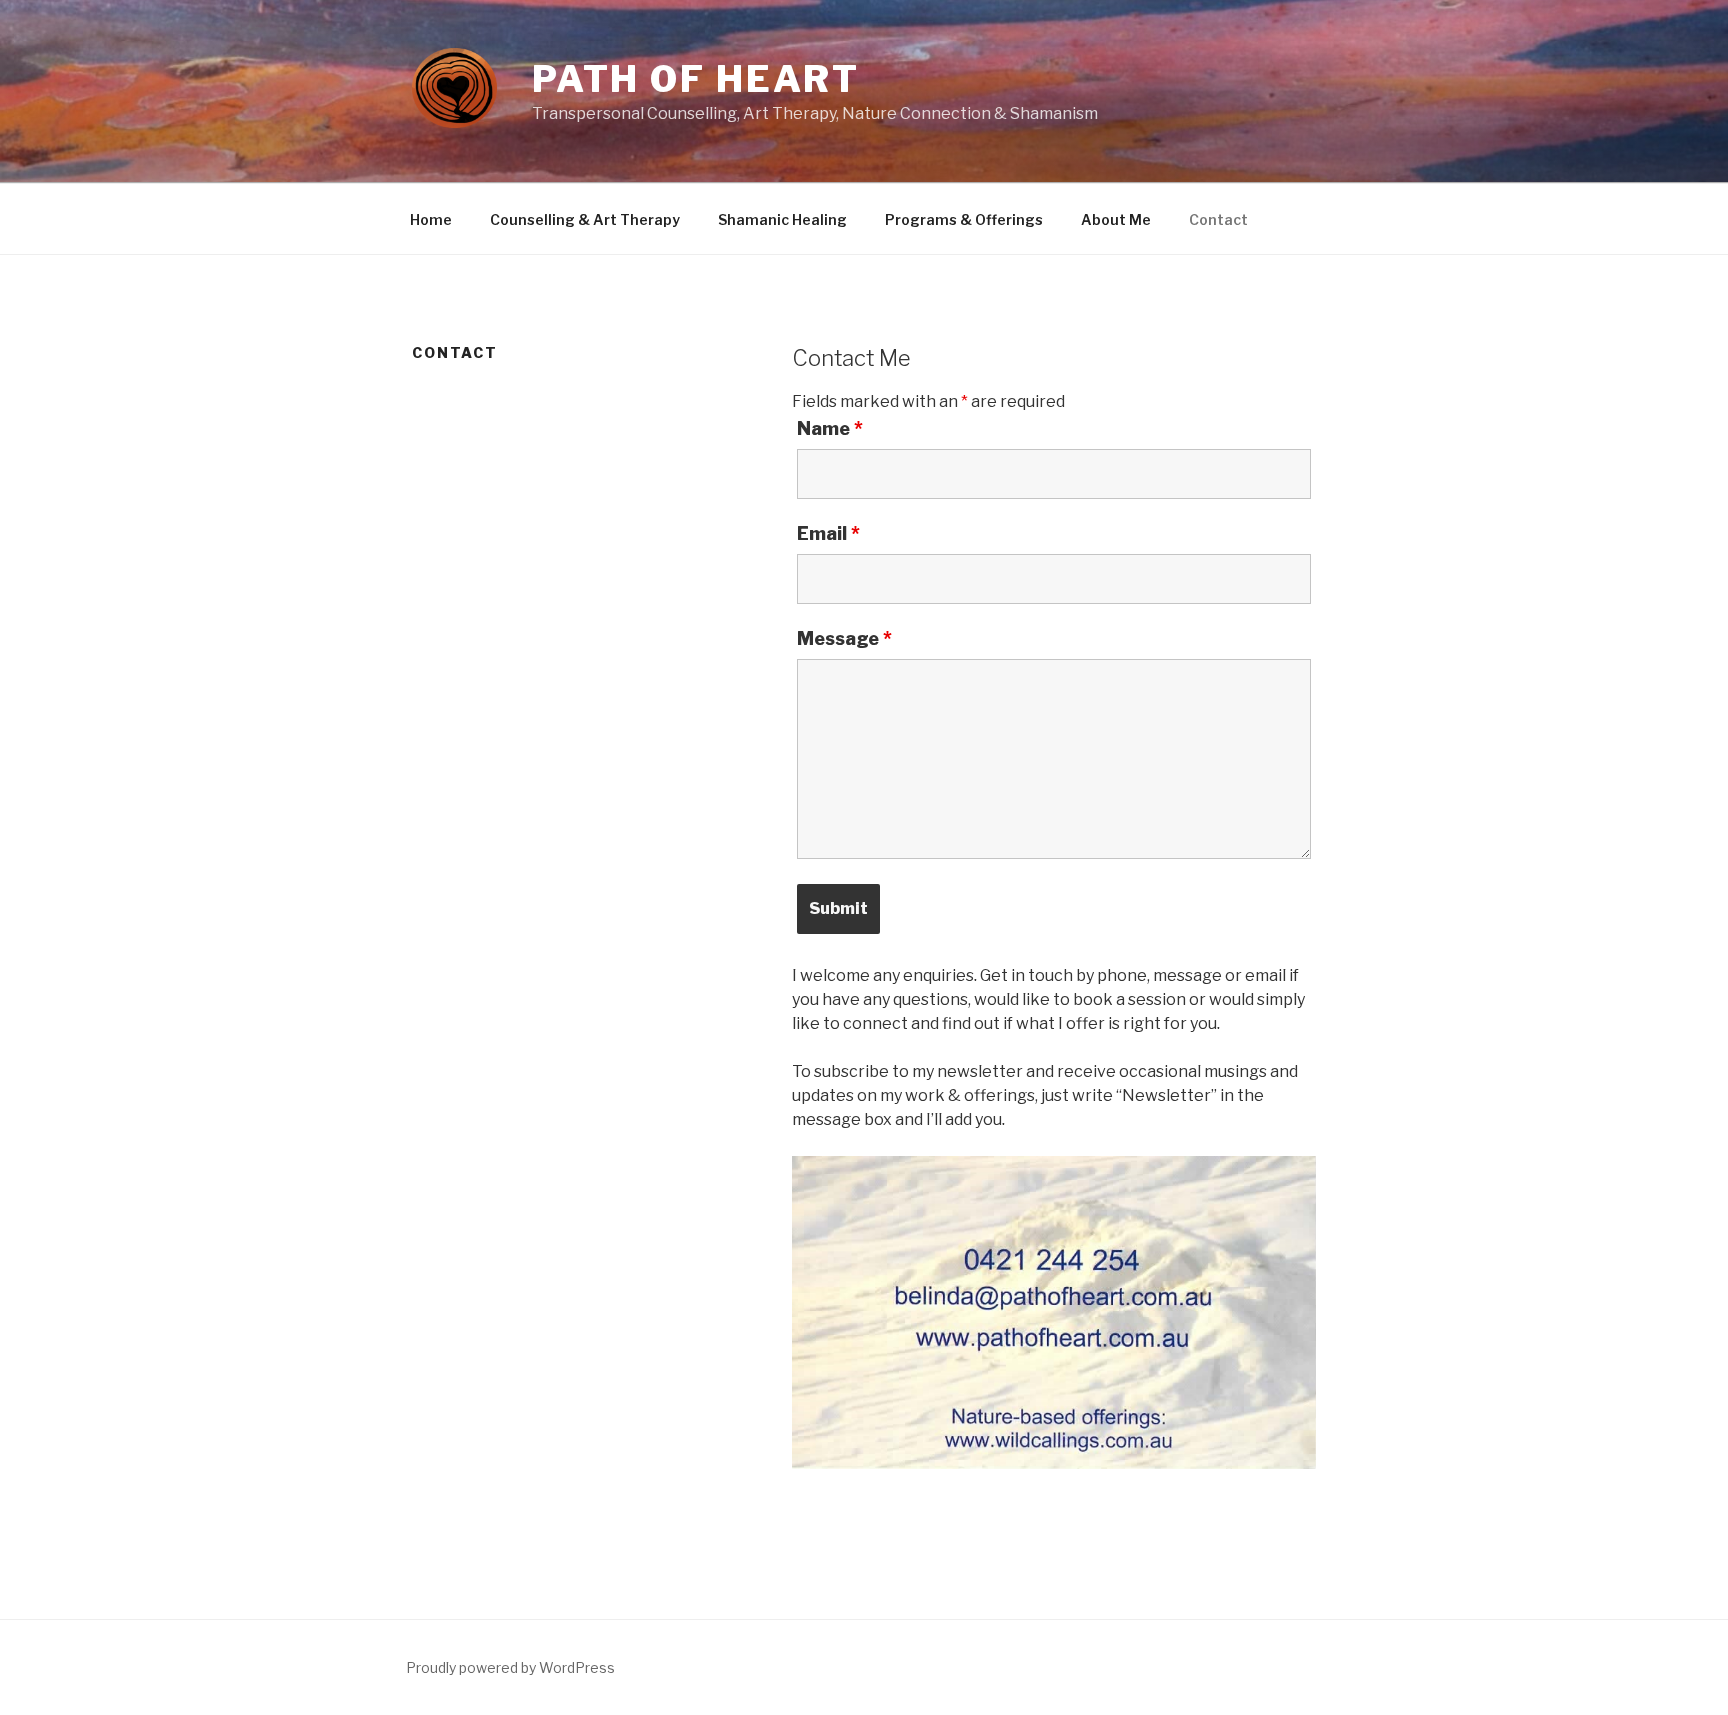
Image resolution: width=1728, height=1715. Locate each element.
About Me (1116, 219)
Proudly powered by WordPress (510, 1667)
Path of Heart (696, 79)
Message (844, 639)
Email (828, 534)
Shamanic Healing (782, 219)
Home (431, 219)
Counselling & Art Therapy (585, 219)
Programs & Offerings (964, 219)
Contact (1218, 219)
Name (830, 429)
